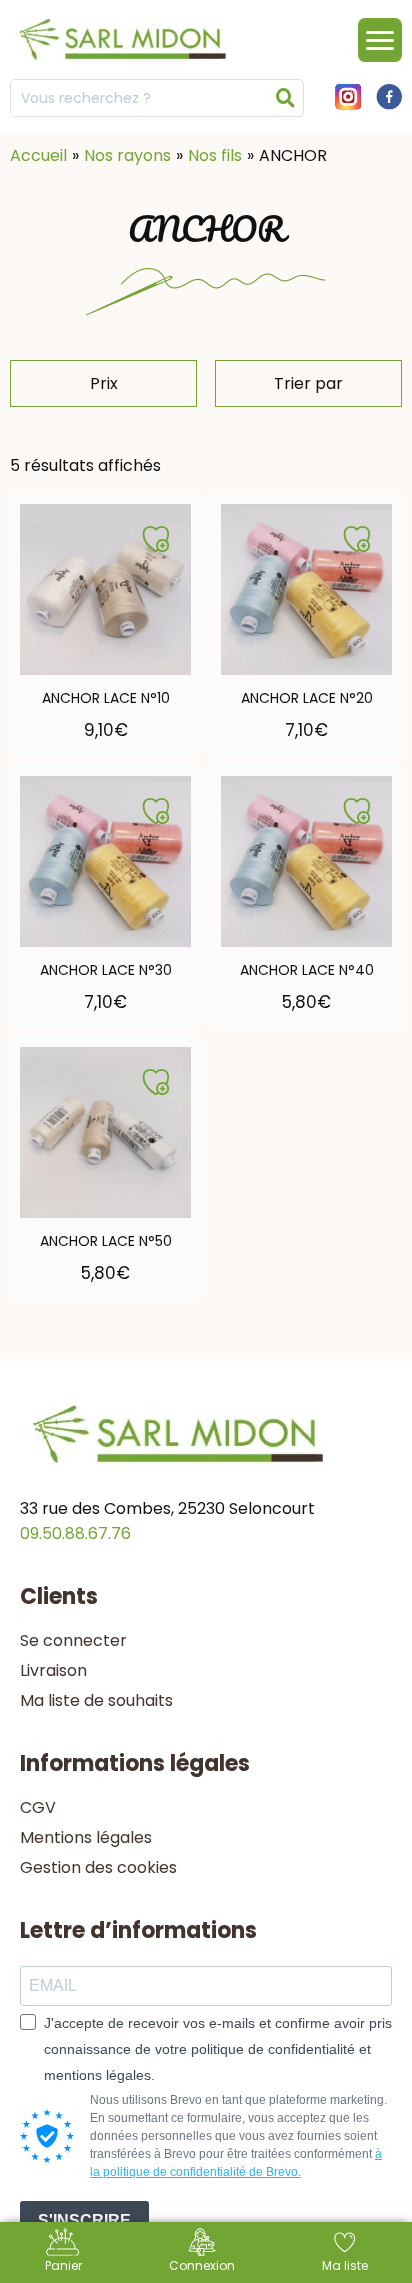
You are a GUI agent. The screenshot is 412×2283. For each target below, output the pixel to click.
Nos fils (215, 155)
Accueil (38, 155)
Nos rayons (127, 155)
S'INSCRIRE (84, 2220)
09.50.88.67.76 (75, 1533)
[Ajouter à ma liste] (156, 539)
